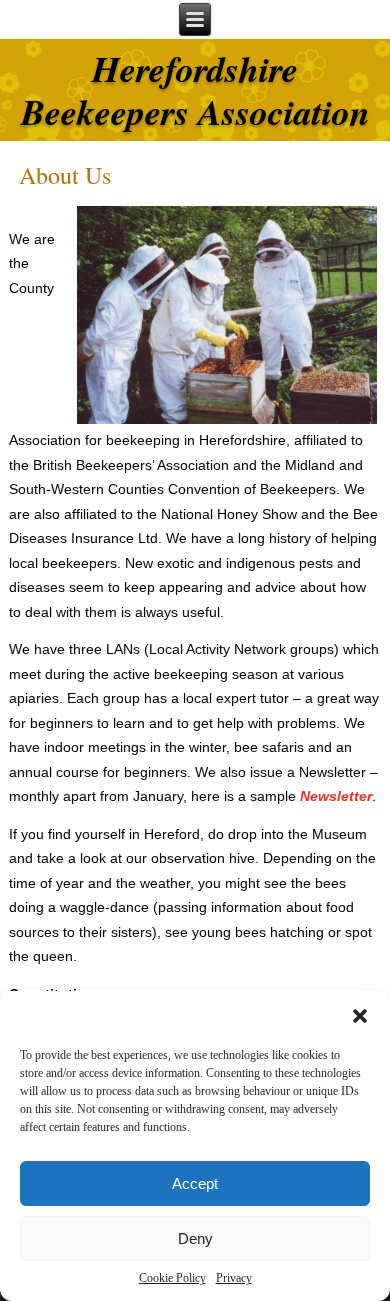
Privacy (234, 1278)
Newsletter (336, 796)
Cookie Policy (172, 1278)
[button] (360, 1016)
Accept (195, 1183)
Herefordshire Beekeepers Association (195, 90)
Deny (195, 1238)
